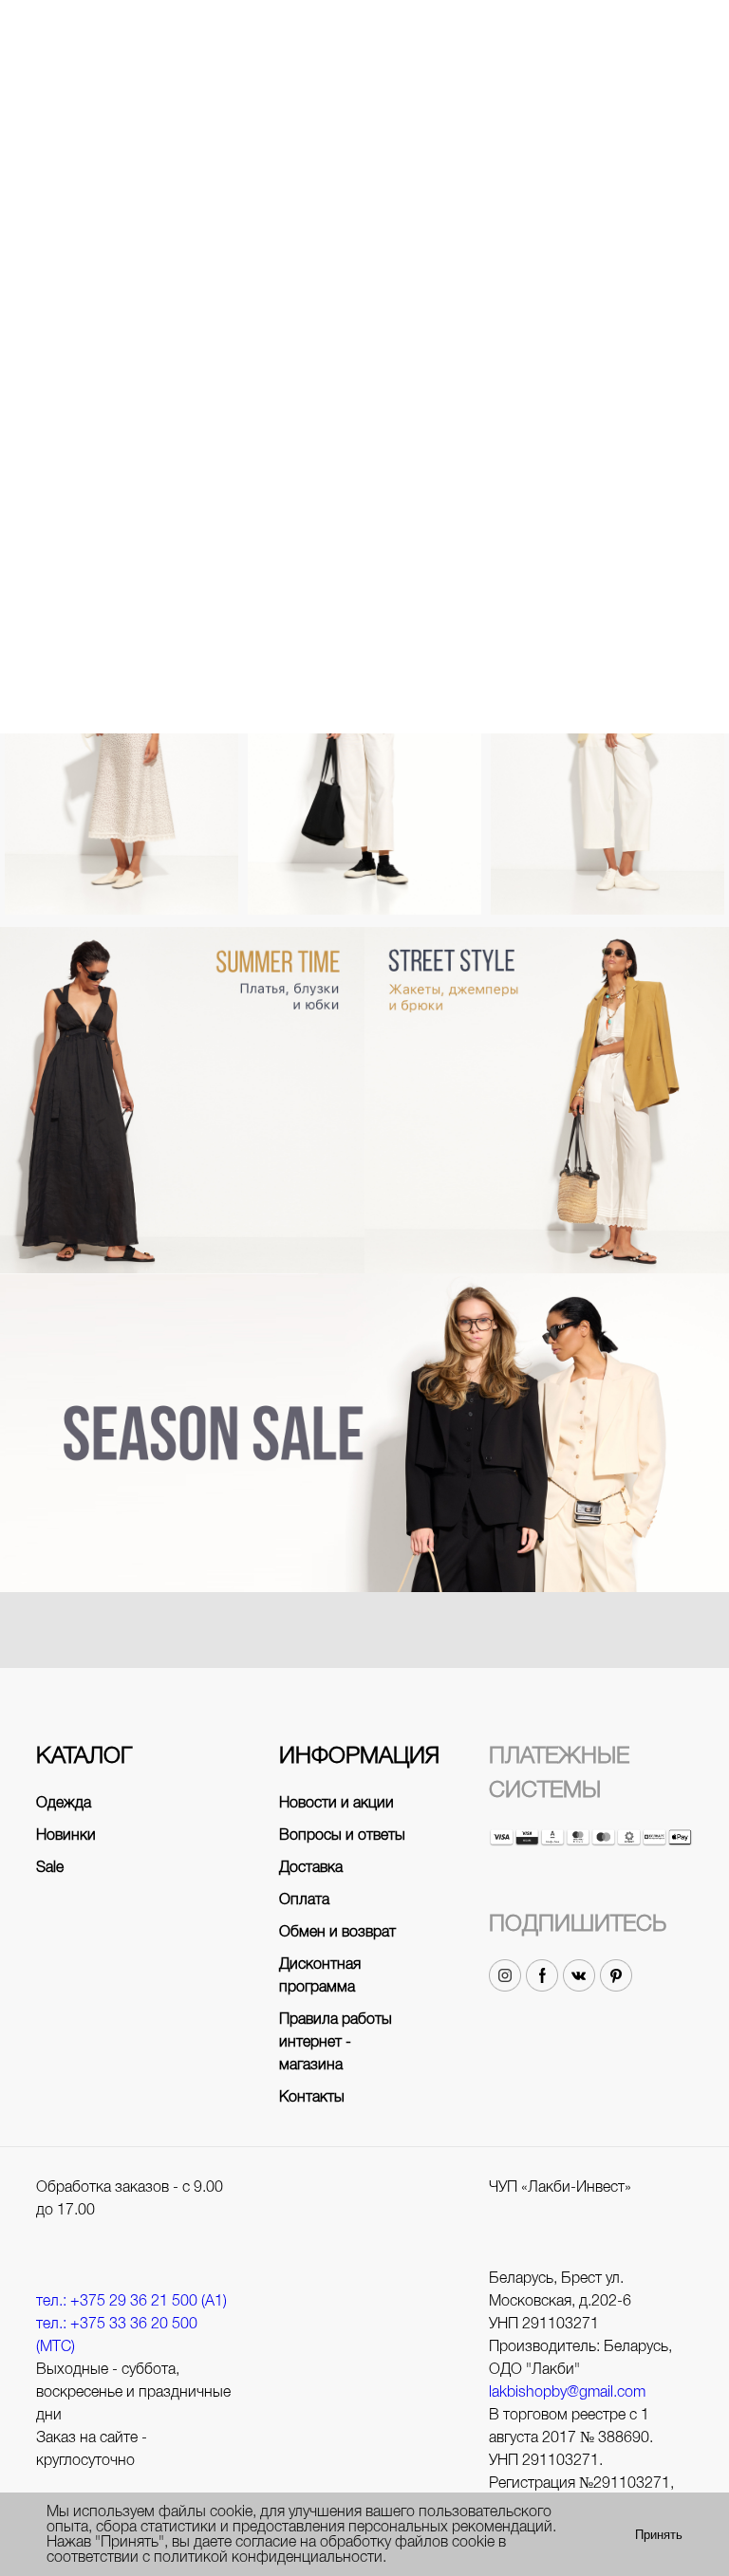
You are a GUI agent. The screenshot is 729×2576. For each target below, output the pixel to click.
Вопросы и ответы (342, 1835)
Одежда (64, 1802)
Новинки (66, 1835)
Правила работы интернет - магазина (336, 2041)
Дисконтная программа (320, 1975)
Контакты (312, 2096)
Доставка (311, 1867)
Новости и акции (336, 1802)
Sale (50, 1867)
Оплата (304, 1899)
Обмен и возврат (337, 1931)
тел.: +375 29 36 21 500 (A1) (131, 2300)
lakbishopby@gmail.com (567, 2391)
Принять (659, 2535)
